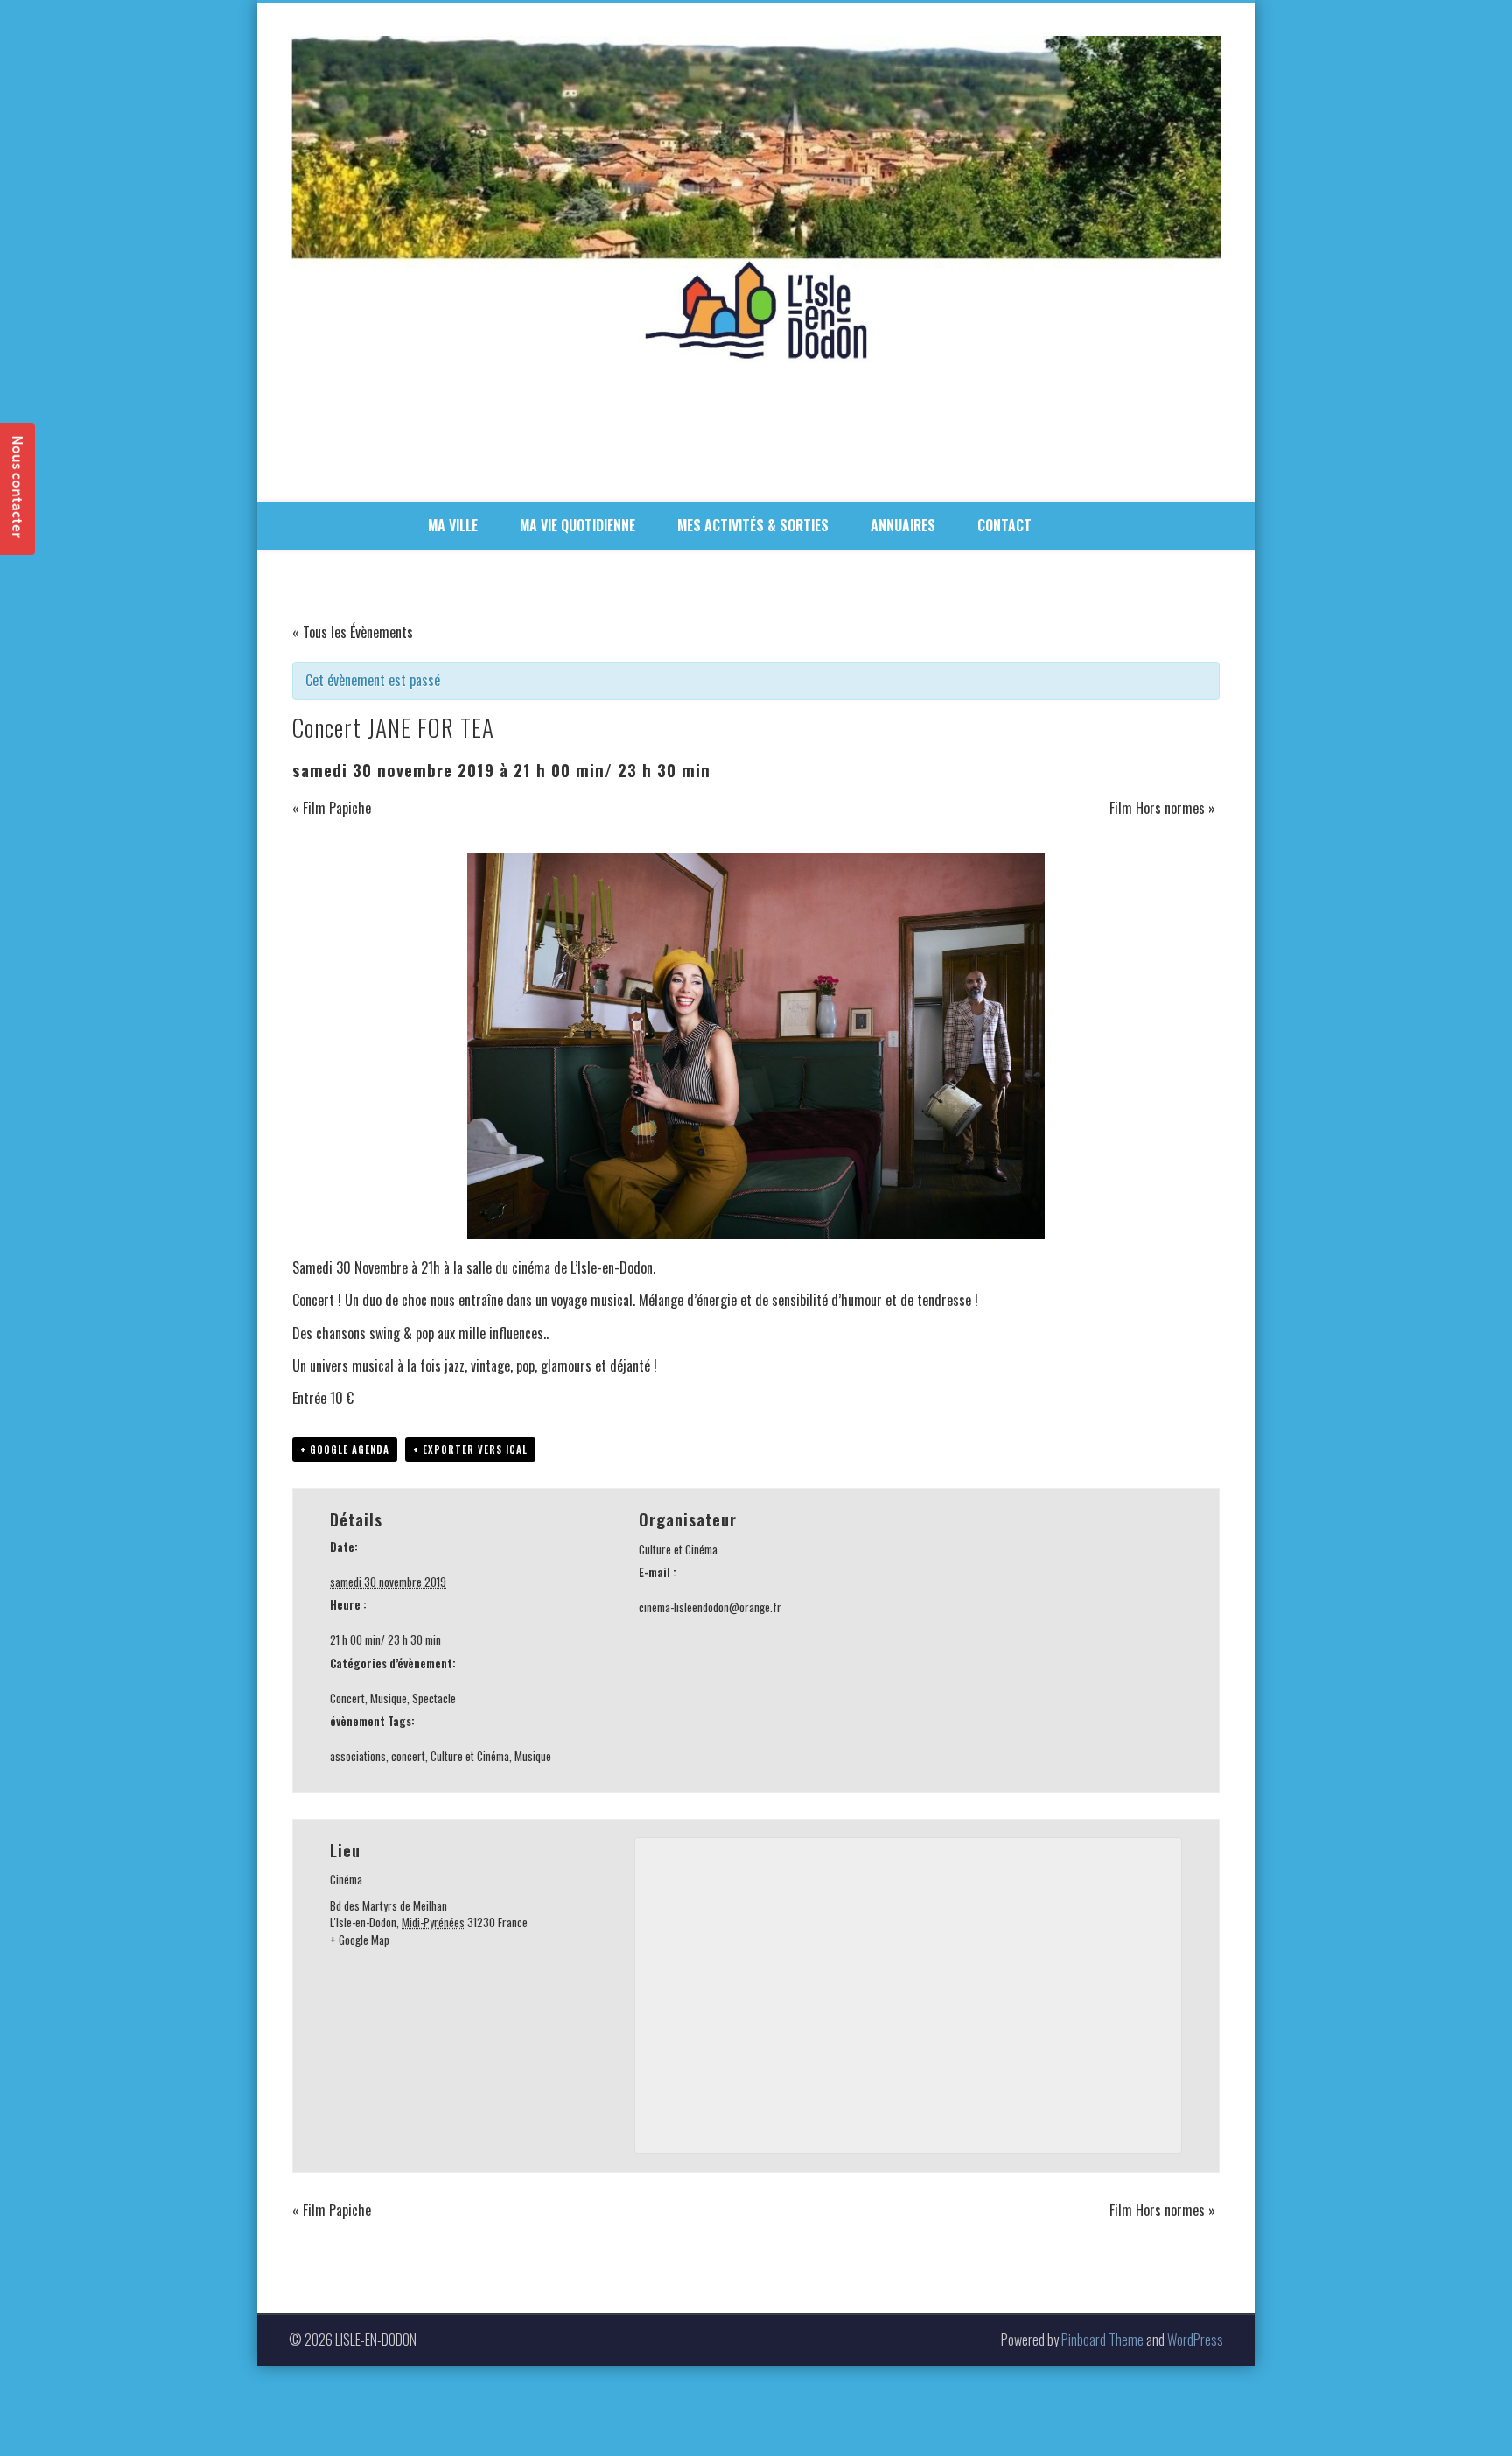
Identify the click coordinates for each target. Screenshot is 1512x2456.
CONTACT (1004, 525)
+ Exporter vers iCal (470, 1449)
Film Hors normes (1162, 808)
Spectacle (434, 1698)
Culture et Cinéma (470, 1756)
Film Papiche (332, 808)
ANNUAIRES (903, 525)
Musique (388, 1698)
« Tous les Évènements (353, 632)
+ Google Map (360, 1940)
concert (408, 1756)
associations (358, 1756)
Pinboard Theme (1102, 2340)
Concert (347, 1698)
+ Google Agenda (345, 1449)
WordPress (1195, 2340)
